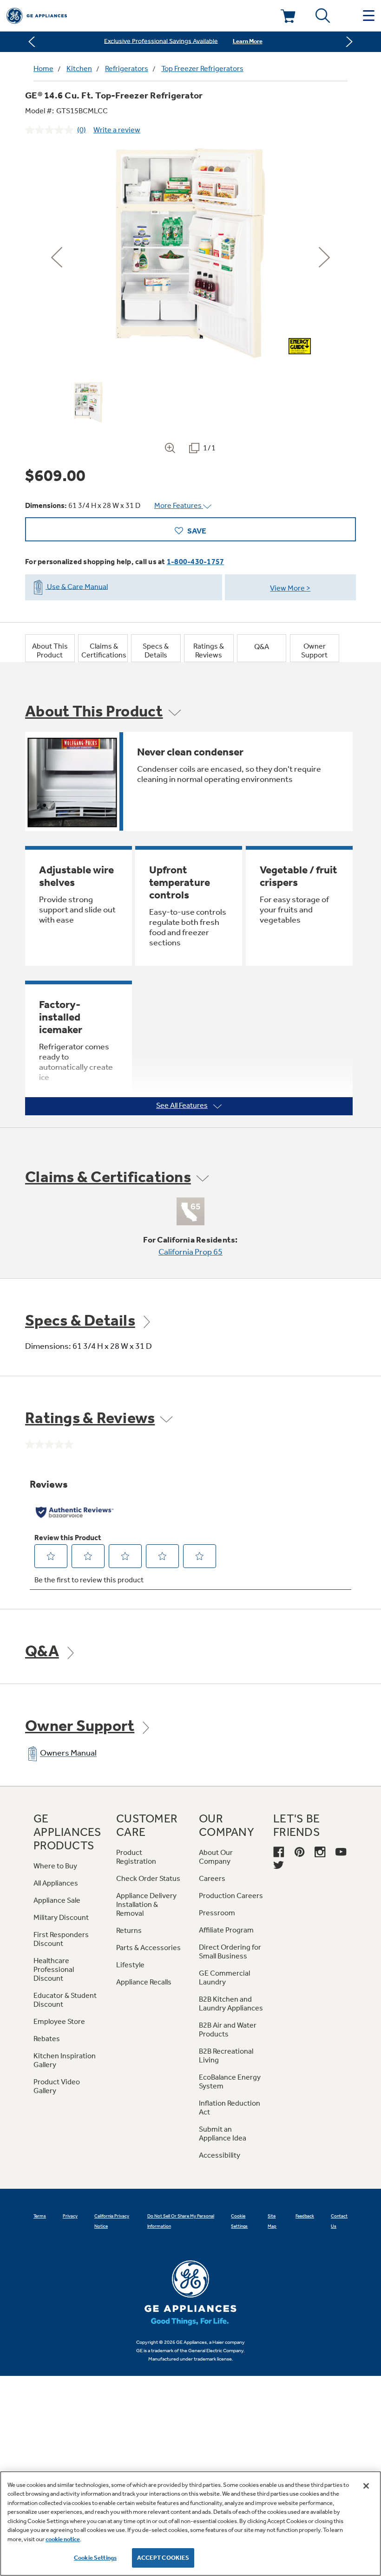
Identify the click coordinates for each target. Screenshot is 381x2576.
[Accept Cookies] (366, 2486)
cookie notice (63, 2539)
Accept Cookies (163, 2558)
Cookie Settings (95, 2558)
